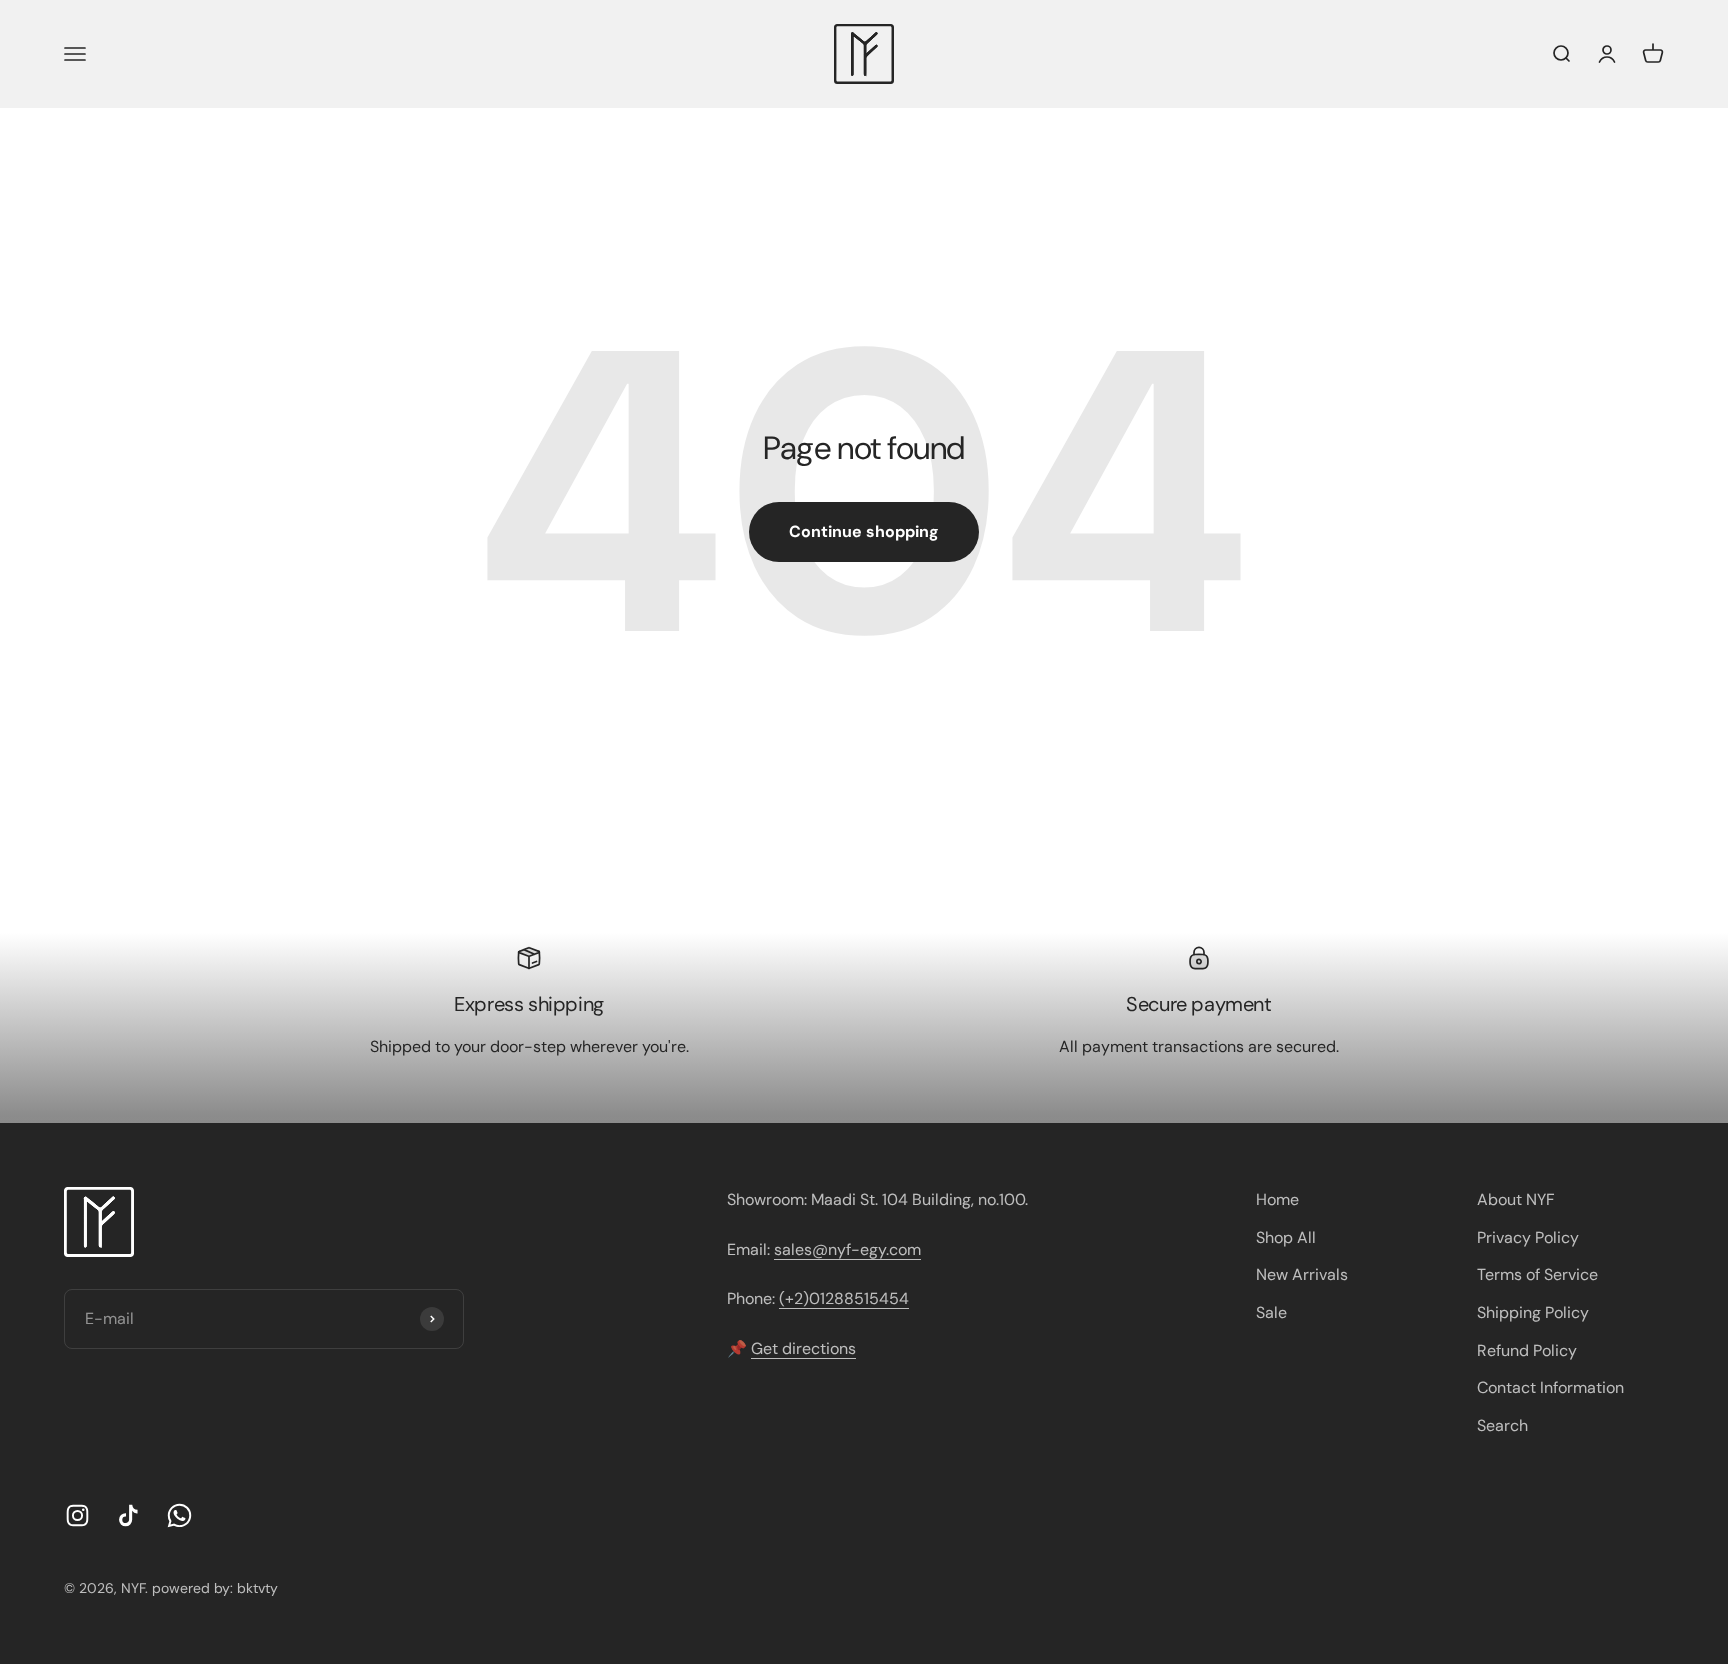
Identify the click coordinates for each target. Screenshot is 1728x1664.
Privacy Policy (1528, 1237)
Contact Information (1550, 1387)
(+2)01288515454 (844, 1298)
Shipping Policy (1533, 1312)
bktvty (257, 1588)
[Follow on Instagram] (77, 1515)
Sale (1271, 1312)
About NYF (1516, 1199)
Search (1502, 1425)
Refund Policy (1527, 1350)
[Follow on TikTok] (128, 1515)
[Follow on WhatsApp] (179, 1515)
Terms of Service (1537, 1274)
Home (1277, 1199)
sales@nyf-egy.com (847, 1249)
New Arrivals (1302, 1274)
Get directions (803, 1348)
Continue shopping (864, 531)
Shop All (1286, 1237)
